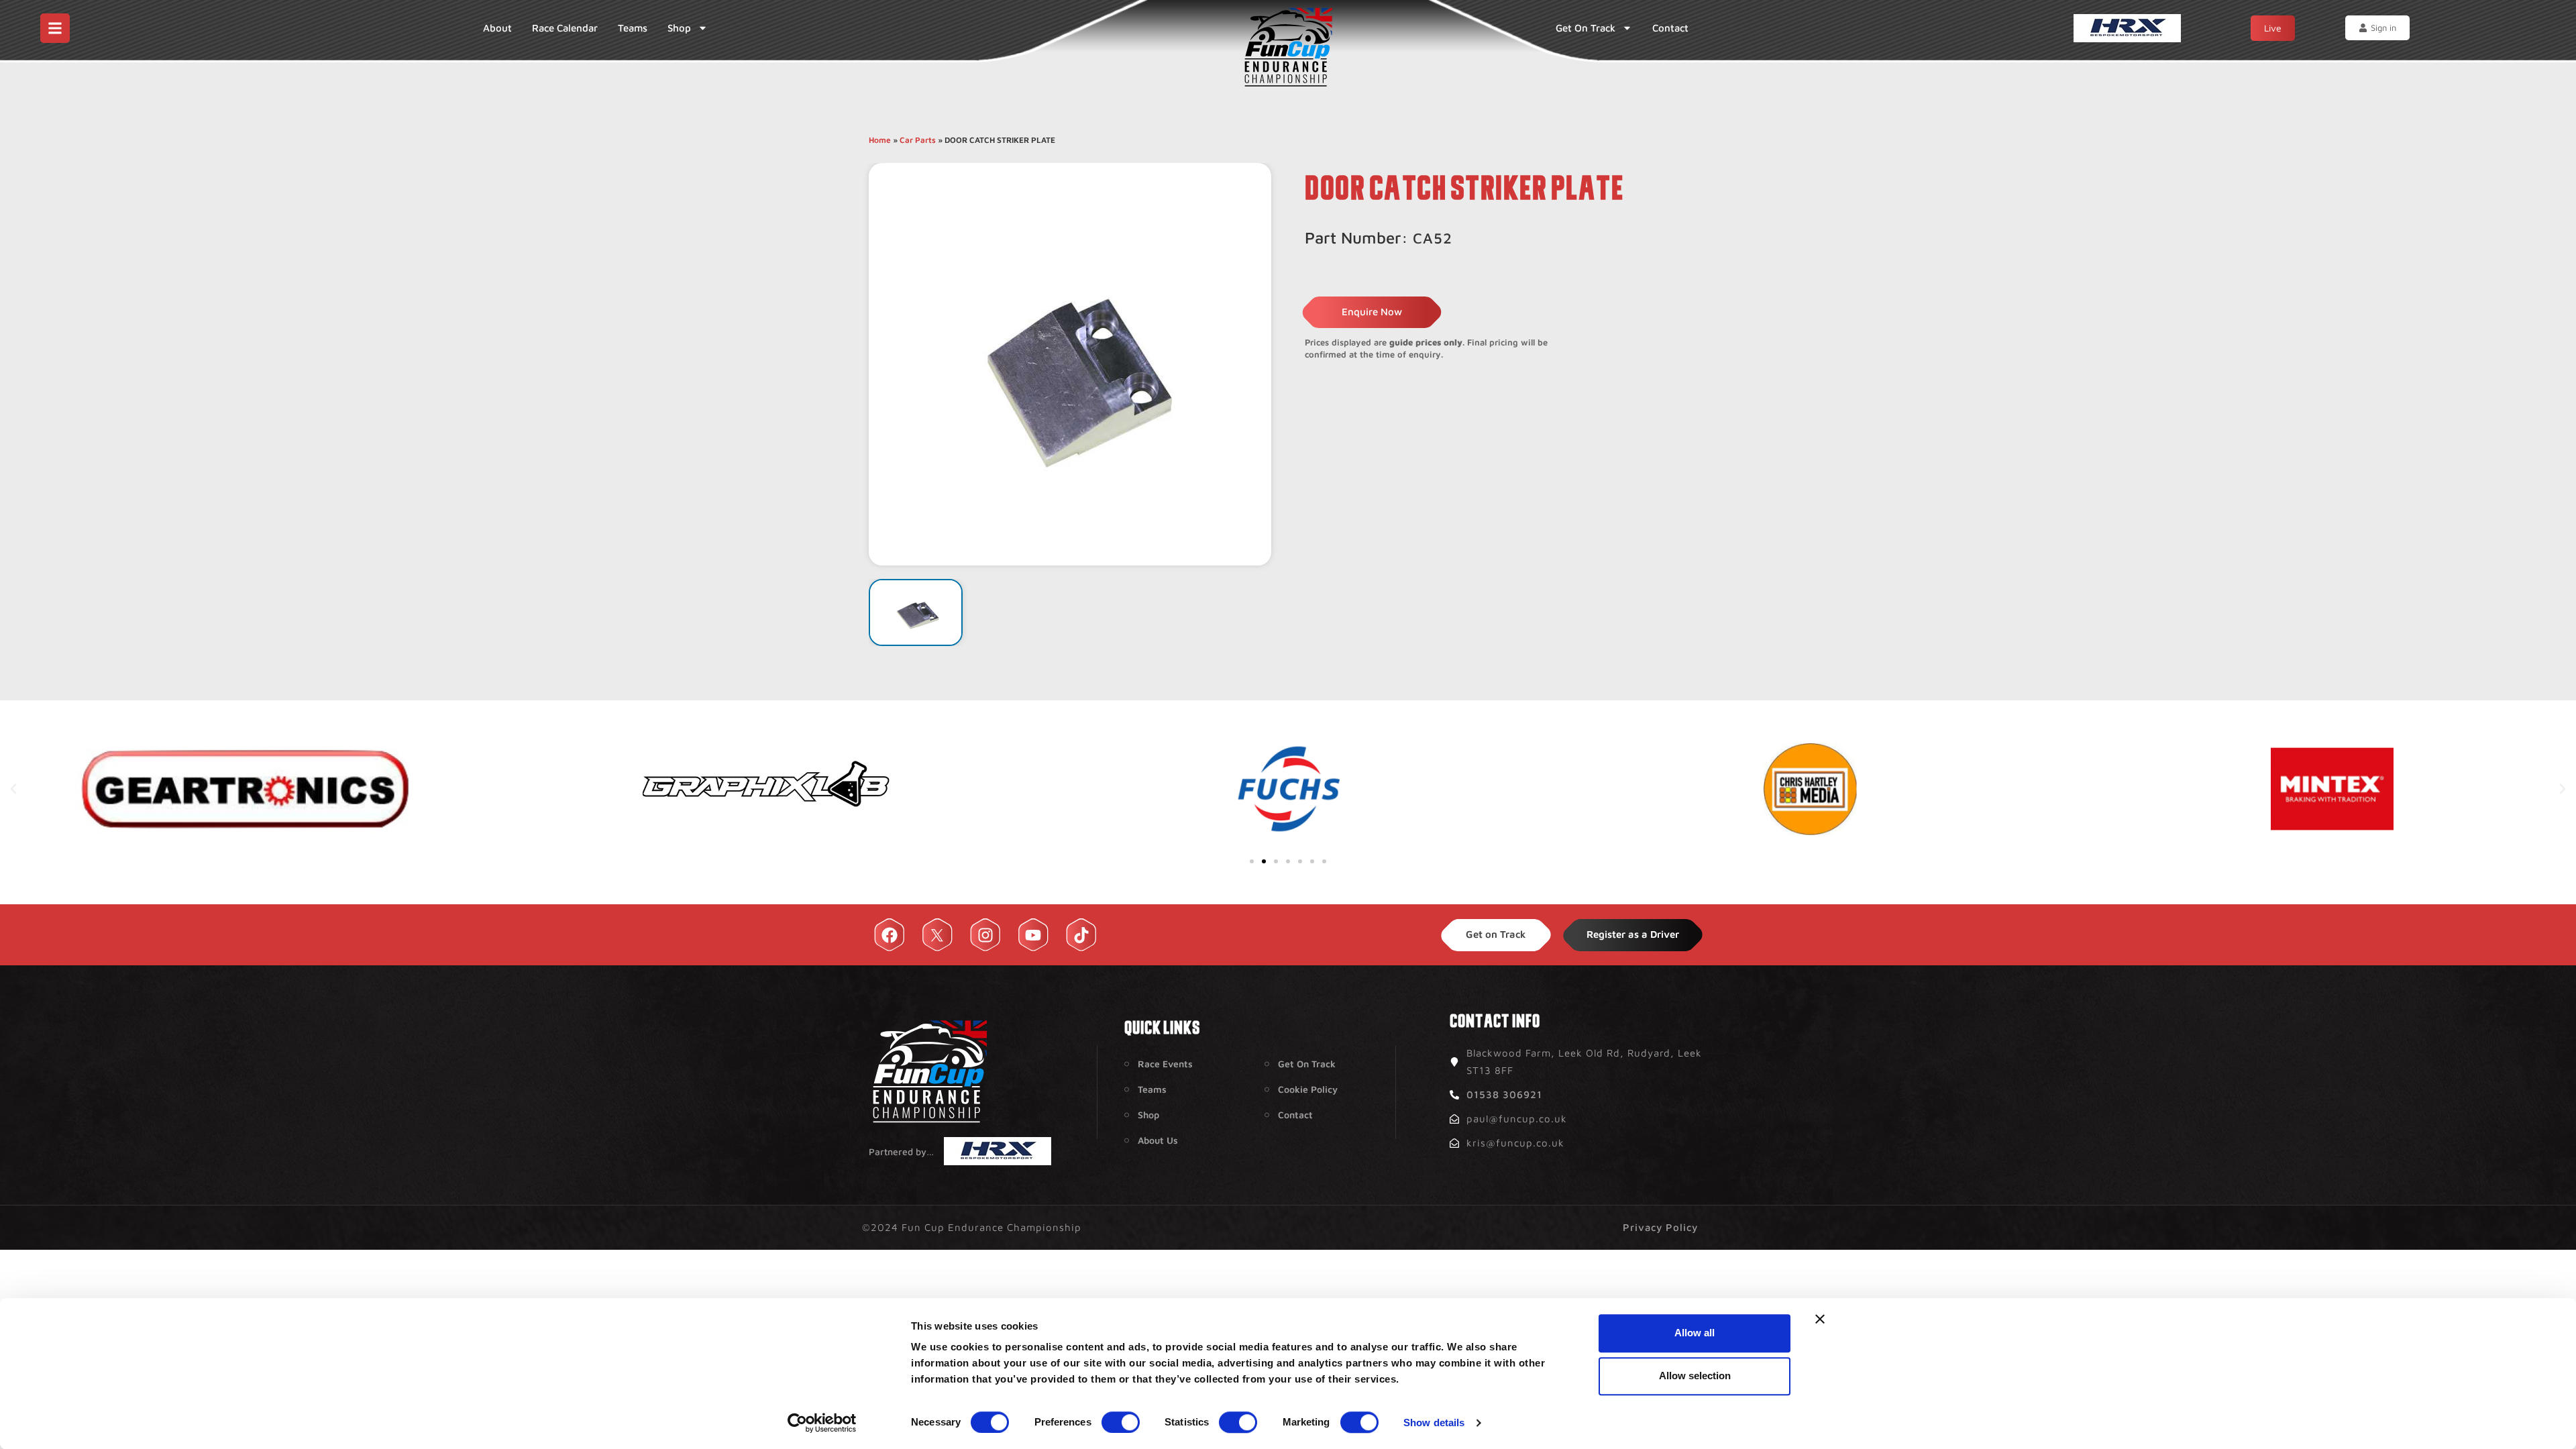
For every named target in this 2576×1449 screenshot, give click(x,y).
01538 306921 (1504, 1094)
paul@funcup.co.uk (1517, 1119)
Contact (1670, 28)
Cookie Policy (1308, 1089)
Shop (679, 28)
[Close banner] (1820, 1319)
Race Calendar (565, 28)
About (497, 28)
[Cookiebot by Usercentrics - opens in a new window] (822, 1423)
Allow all (1695, 1333)
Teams (633, 28)
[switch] (1121, 1422)
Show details (1434, 1423)
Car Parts (918, 140)
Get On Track (1586, 28)
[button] (13, 789)
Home (880, 140)
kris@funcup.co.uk (1515, 1143)
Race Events (1165, 1064)
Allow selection (1695, 1376)
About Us (1158, 1140)
